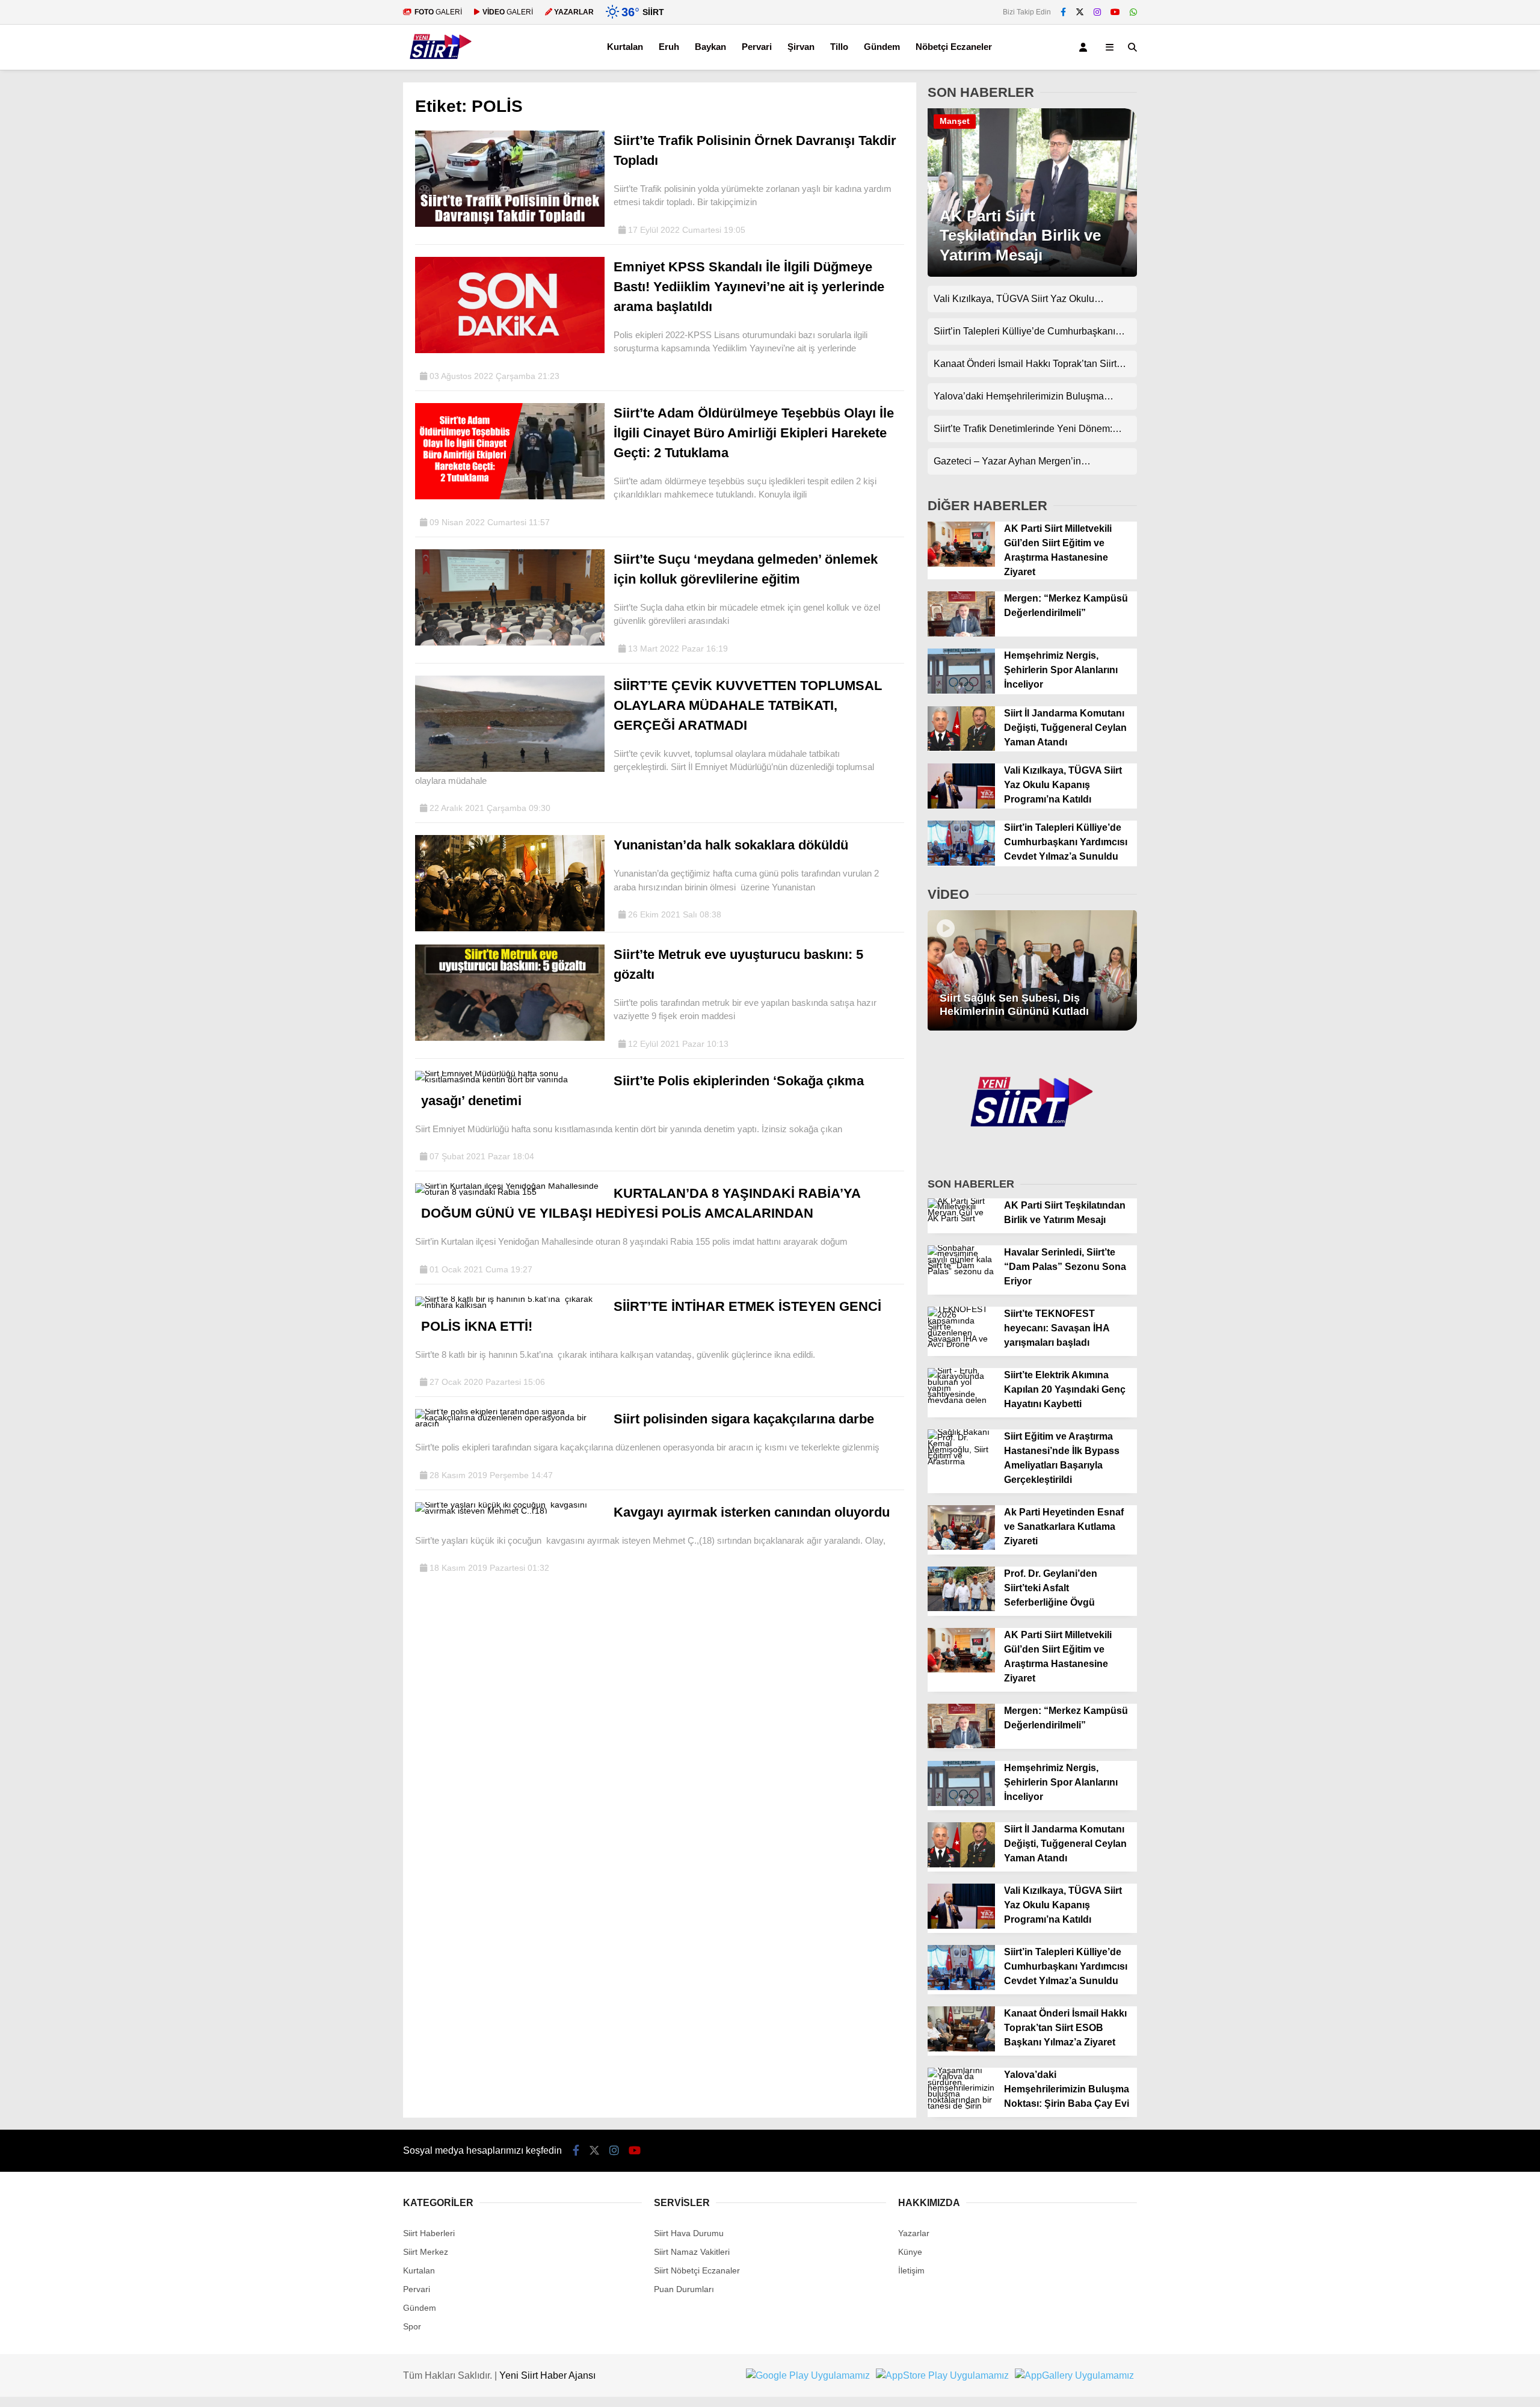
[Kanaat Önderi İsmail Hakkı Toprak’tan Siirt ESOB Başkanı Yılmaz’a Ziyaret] (961, 2048)
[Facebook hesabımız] (1063, 12)
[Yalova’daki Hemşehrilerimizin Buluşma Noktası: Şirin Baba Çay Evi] (961, 2106)
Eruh (669, 47)
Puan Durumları (684, 2289)
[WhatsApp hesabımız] (1133, 12)
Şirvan (801, 47)
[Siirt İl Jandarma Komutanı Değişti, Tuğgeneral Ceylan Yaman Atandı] (961, 748)
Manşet (955, 121)
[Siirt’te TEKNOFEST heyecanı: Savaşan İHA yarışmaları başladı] (961, 1344)
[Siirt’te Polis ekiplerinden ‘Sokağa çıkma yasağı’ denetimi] (510, 1079)
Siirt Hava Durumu (689, 2233)
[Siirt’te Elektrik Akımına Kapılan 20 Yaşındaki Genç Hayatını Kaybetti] (961, 1400)
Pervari (757, 47)
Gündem (882, 47)
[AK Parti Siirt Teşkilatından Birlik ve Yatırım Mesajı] (1032, 274)
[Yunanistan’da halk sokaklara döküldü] (510, 928)
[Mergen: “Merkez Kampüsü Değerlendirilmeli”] (961, 633)
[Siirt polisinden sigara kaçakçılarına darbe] (510, 1423)
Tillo (839, 47)
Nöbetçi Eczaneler (954, 47)
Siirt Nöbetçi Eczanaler (697, 2270)
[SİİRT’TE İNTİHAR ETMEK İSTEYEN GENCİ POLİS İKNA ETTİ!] (510, 1305)
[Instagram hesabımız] (1097, 12)
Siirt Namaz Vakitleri (692, 2252)
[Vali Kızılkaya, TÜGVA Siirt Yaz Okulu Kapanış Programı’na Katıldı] (961, 806)
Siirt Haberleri (429, 2233)
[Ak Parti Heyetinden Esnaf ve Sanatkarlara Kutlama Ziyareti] (961, 1547)
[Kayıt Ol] (1085, 47)
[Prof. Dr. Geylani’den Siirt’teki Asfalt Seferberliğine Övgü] (961, 1608)
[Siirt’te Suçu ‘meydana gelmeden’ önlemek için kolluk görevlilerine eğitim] (510, 643)
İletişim (911, 2270)
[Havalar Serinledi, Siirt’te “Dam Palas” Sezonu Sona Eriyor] (961, 1271)
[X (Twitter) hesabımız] (1080, 12)
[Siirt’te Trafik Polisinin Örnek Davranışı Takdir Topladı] (510, 224)
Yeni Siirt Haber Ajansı (547, 2375)
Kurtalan (625, 47)
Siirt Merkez (426, 2252)
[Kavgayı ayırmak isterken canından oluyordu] (510, 1511)
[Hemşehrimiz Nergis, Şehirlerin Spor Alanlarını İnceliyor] (961, 691)
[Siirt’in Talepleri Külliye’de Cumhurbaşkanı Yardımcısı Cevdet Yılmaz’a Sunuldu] (961, 863)
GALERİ (438, 12)
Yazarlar (914, 2233)
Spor (412, 2326)
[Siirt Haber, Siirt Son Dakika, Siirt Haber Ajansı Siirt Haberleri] (441, 64)
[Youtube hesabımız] (1115, 12)
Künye (910, 2252)
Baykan (710, 47)
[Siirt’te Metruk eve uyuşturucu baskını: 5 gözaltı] (510, 1038)
